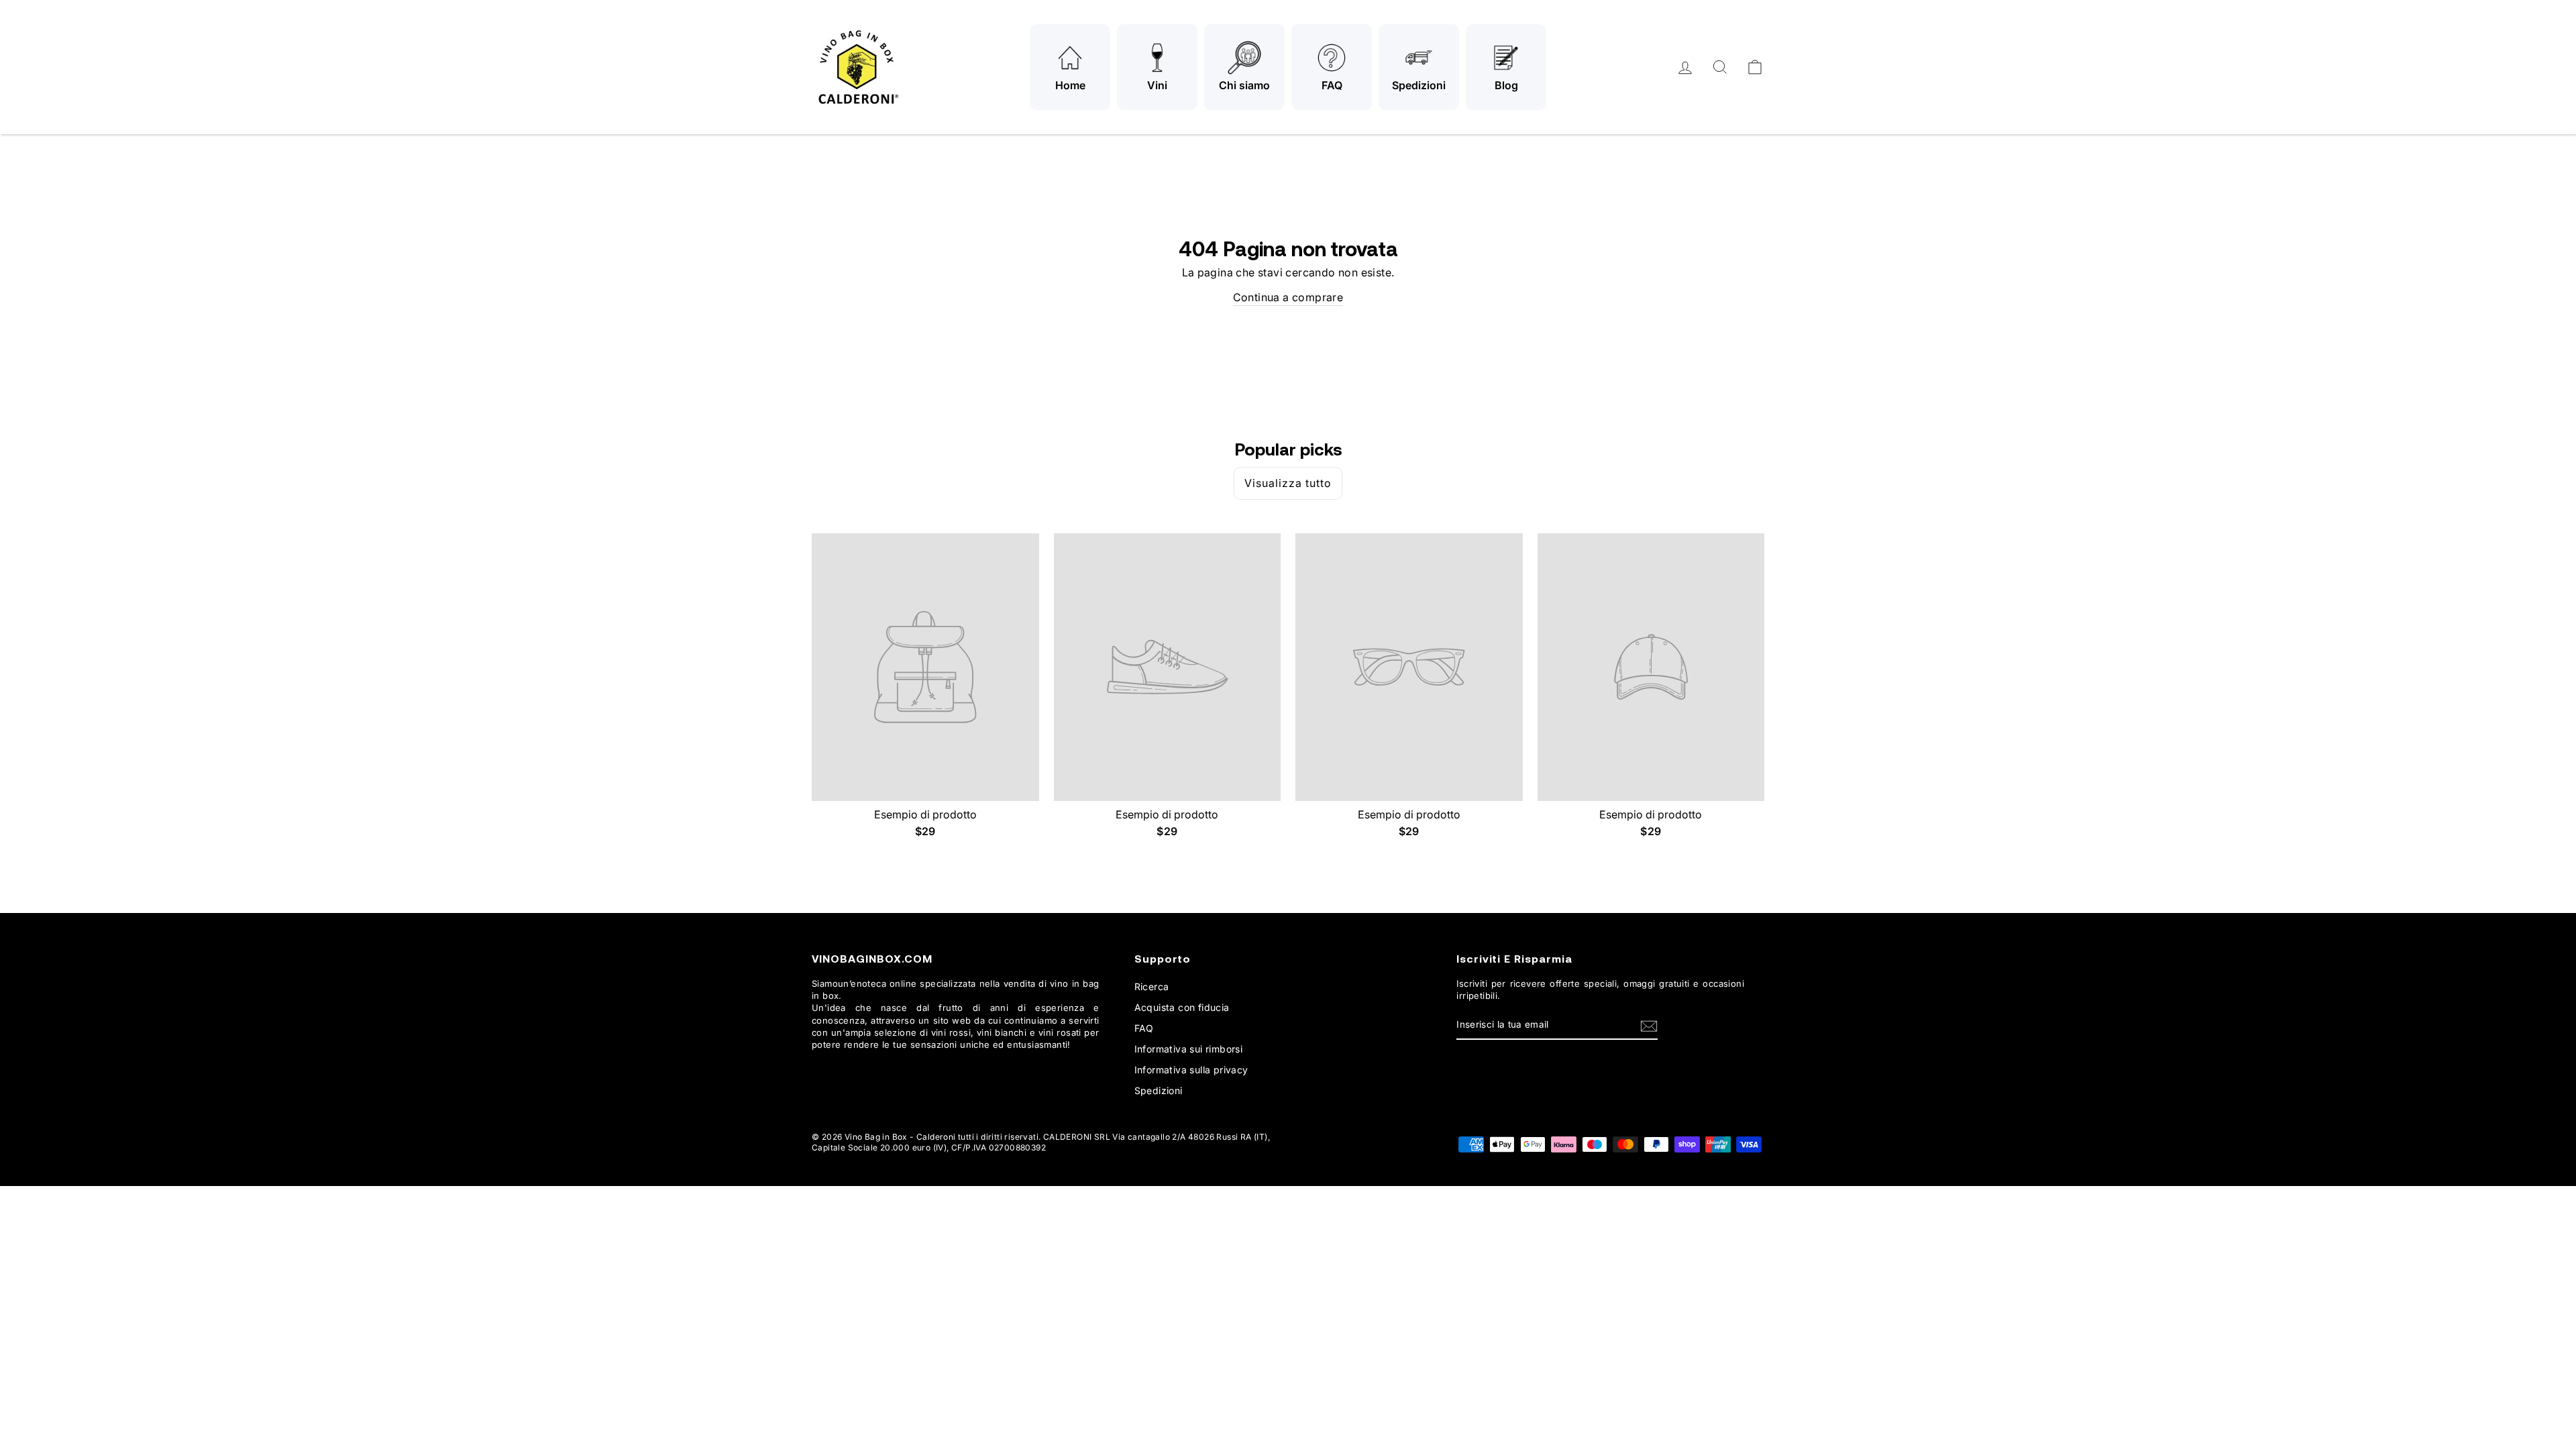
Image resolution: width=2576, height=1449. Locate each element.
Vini (1157, 85)
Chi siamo (1244, 85)
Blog (1506, 85)
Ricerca (1152, 986)
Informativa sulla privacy (1191, 1070)
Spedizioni (1419, 85)
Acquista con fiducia (1182, 1007)
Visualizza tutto (1288, 483)
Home (1070, 85)
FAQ (1332, 85)
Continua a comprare (1288, 297)
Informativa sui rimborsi (1189, 1049)
